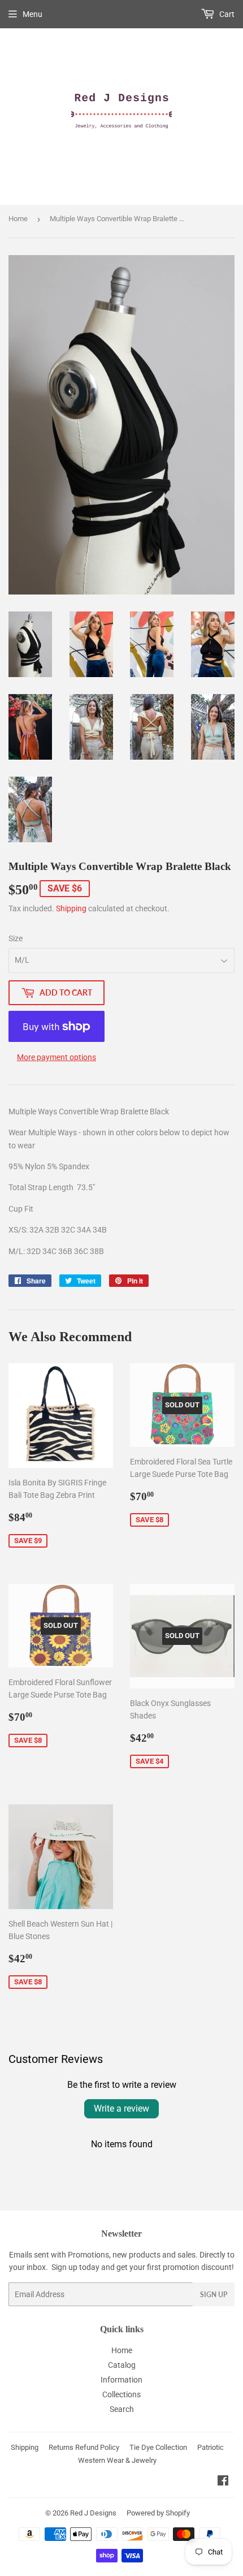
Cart (226, 14)
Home (18, 219)
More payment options (57, 1057)
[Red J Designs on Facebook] (223, 2482)
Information (121, 2380)
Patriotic (211, 2447)
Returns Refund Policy (84, 2447)
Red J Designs (93, 2513)
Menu (32, 14)
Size (16, 938)
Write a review (121, 2108)
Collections (121, 2394)
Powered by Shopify (158, 2513)
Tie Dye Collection (158, 2447)
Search (122, 2409)
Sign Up (214, 2295)
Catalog (122, 2365)
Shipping (71, 908)
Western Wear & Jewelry (117, 2460)
